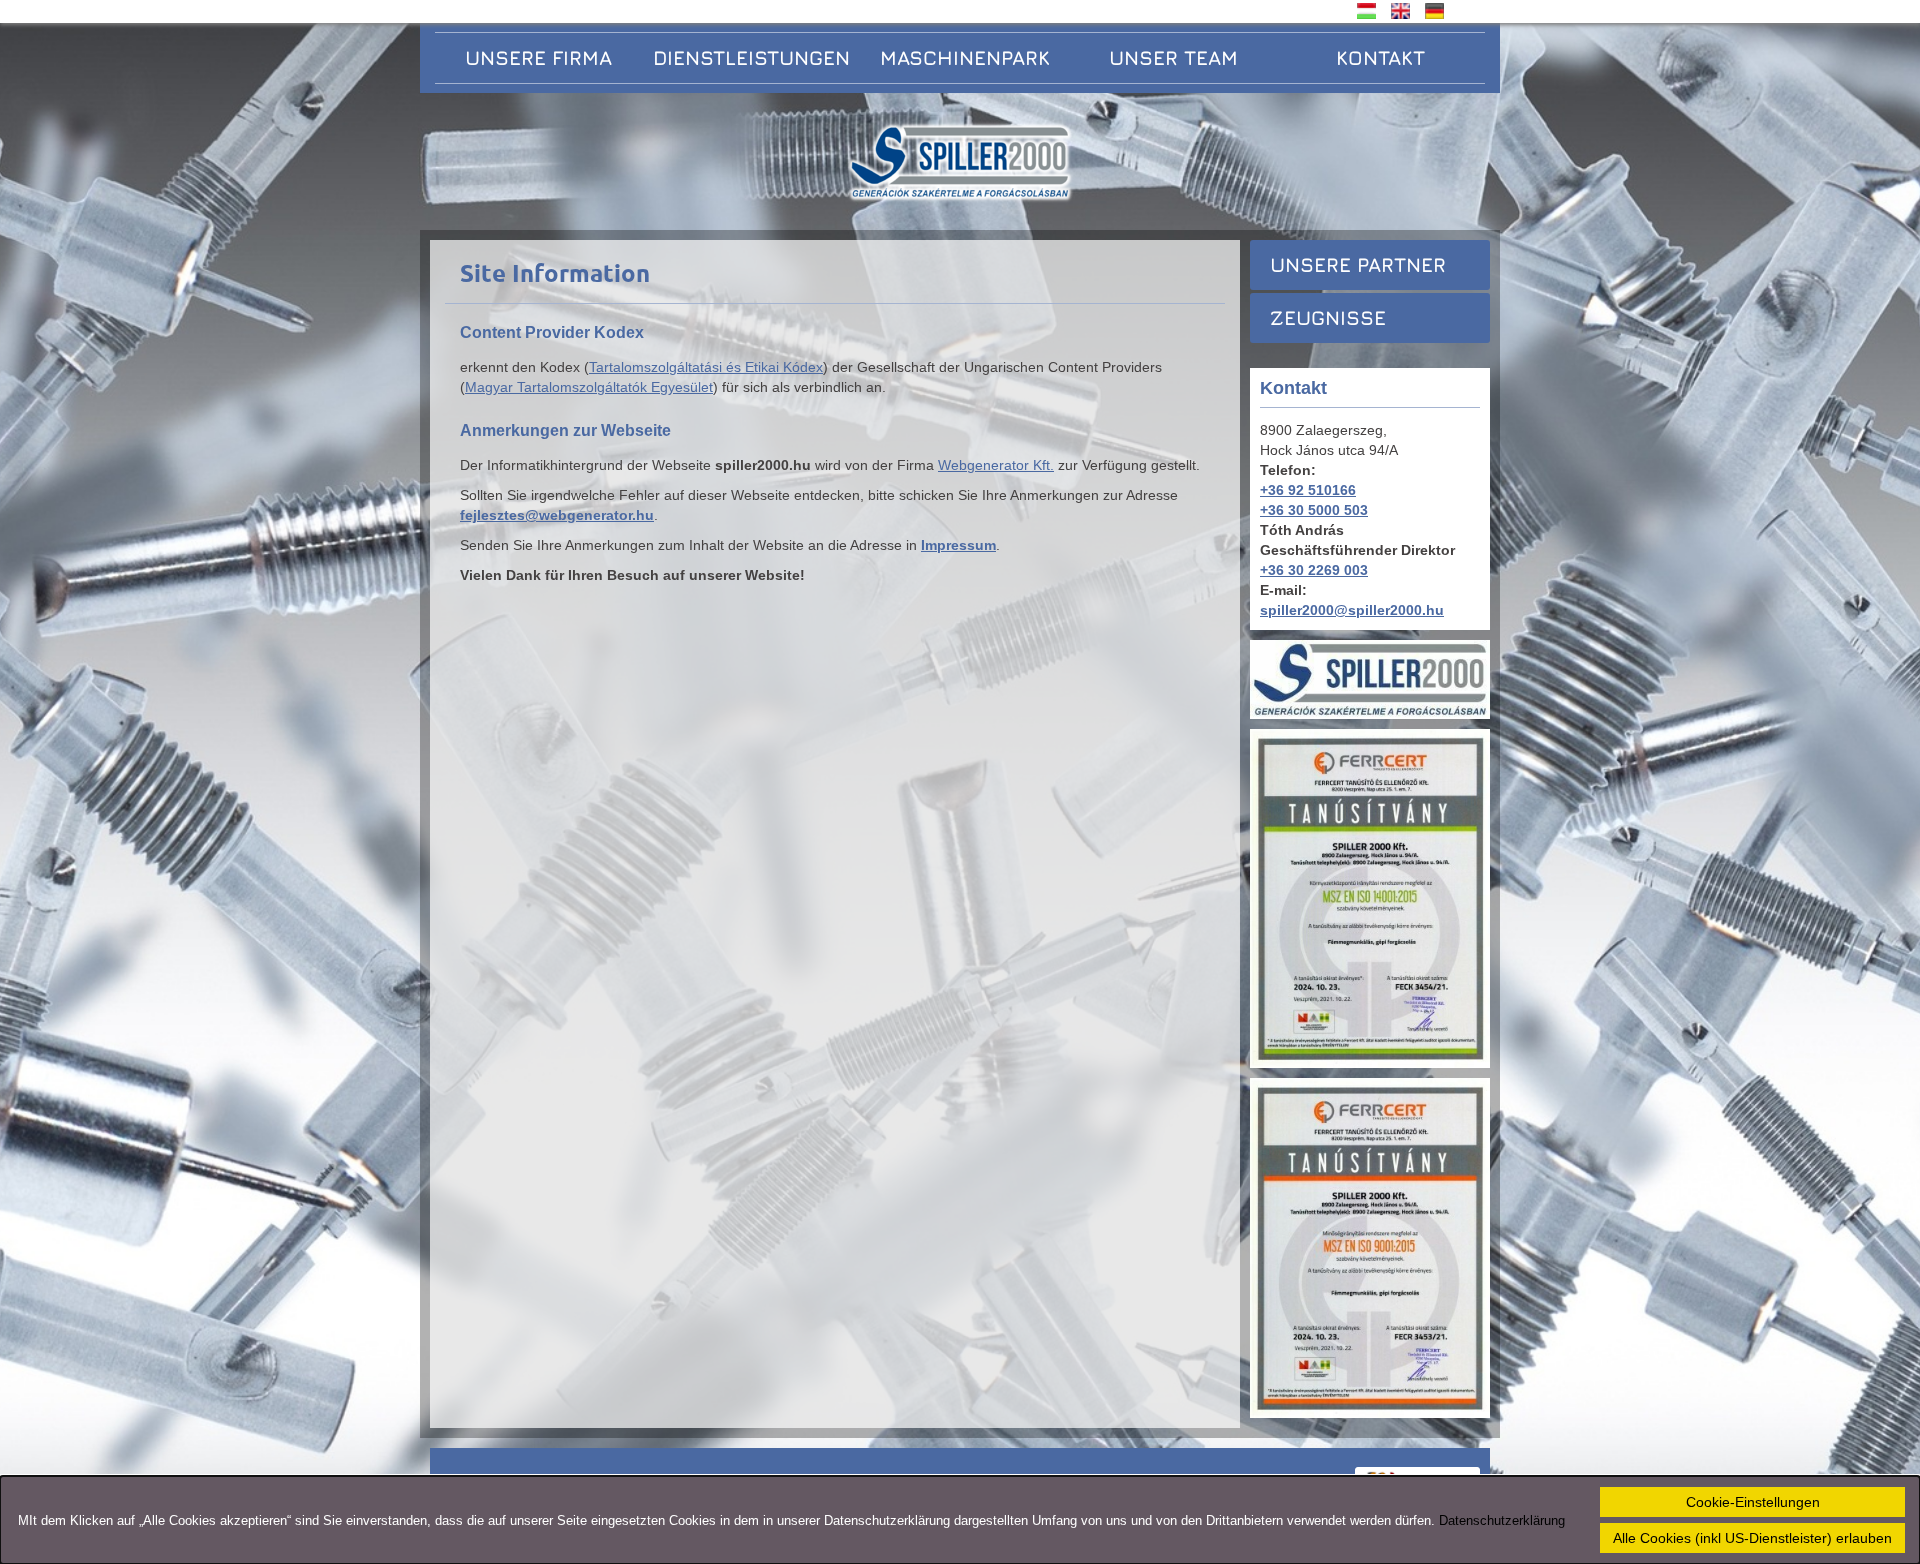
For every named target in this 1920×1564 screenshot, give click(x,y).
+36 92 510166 (1308, 490)
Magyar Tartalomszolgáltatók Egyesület (589, 387)
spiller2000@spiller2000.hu (1352, 610)
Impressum (958, 545)
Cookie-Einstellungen (1753, 1502)
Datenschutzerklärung (1502, 1520)
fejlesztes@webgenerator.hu (557, 515)
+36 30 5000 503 (1314, 510)
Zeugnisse (1328, 317)
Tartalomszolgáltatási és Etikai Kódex (706, 367)
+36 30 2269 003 (1314, 570)
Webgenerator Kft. (996, 465)
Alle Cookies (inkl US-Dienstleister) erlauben (1752, 1538)
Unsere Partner (1358, 264)
